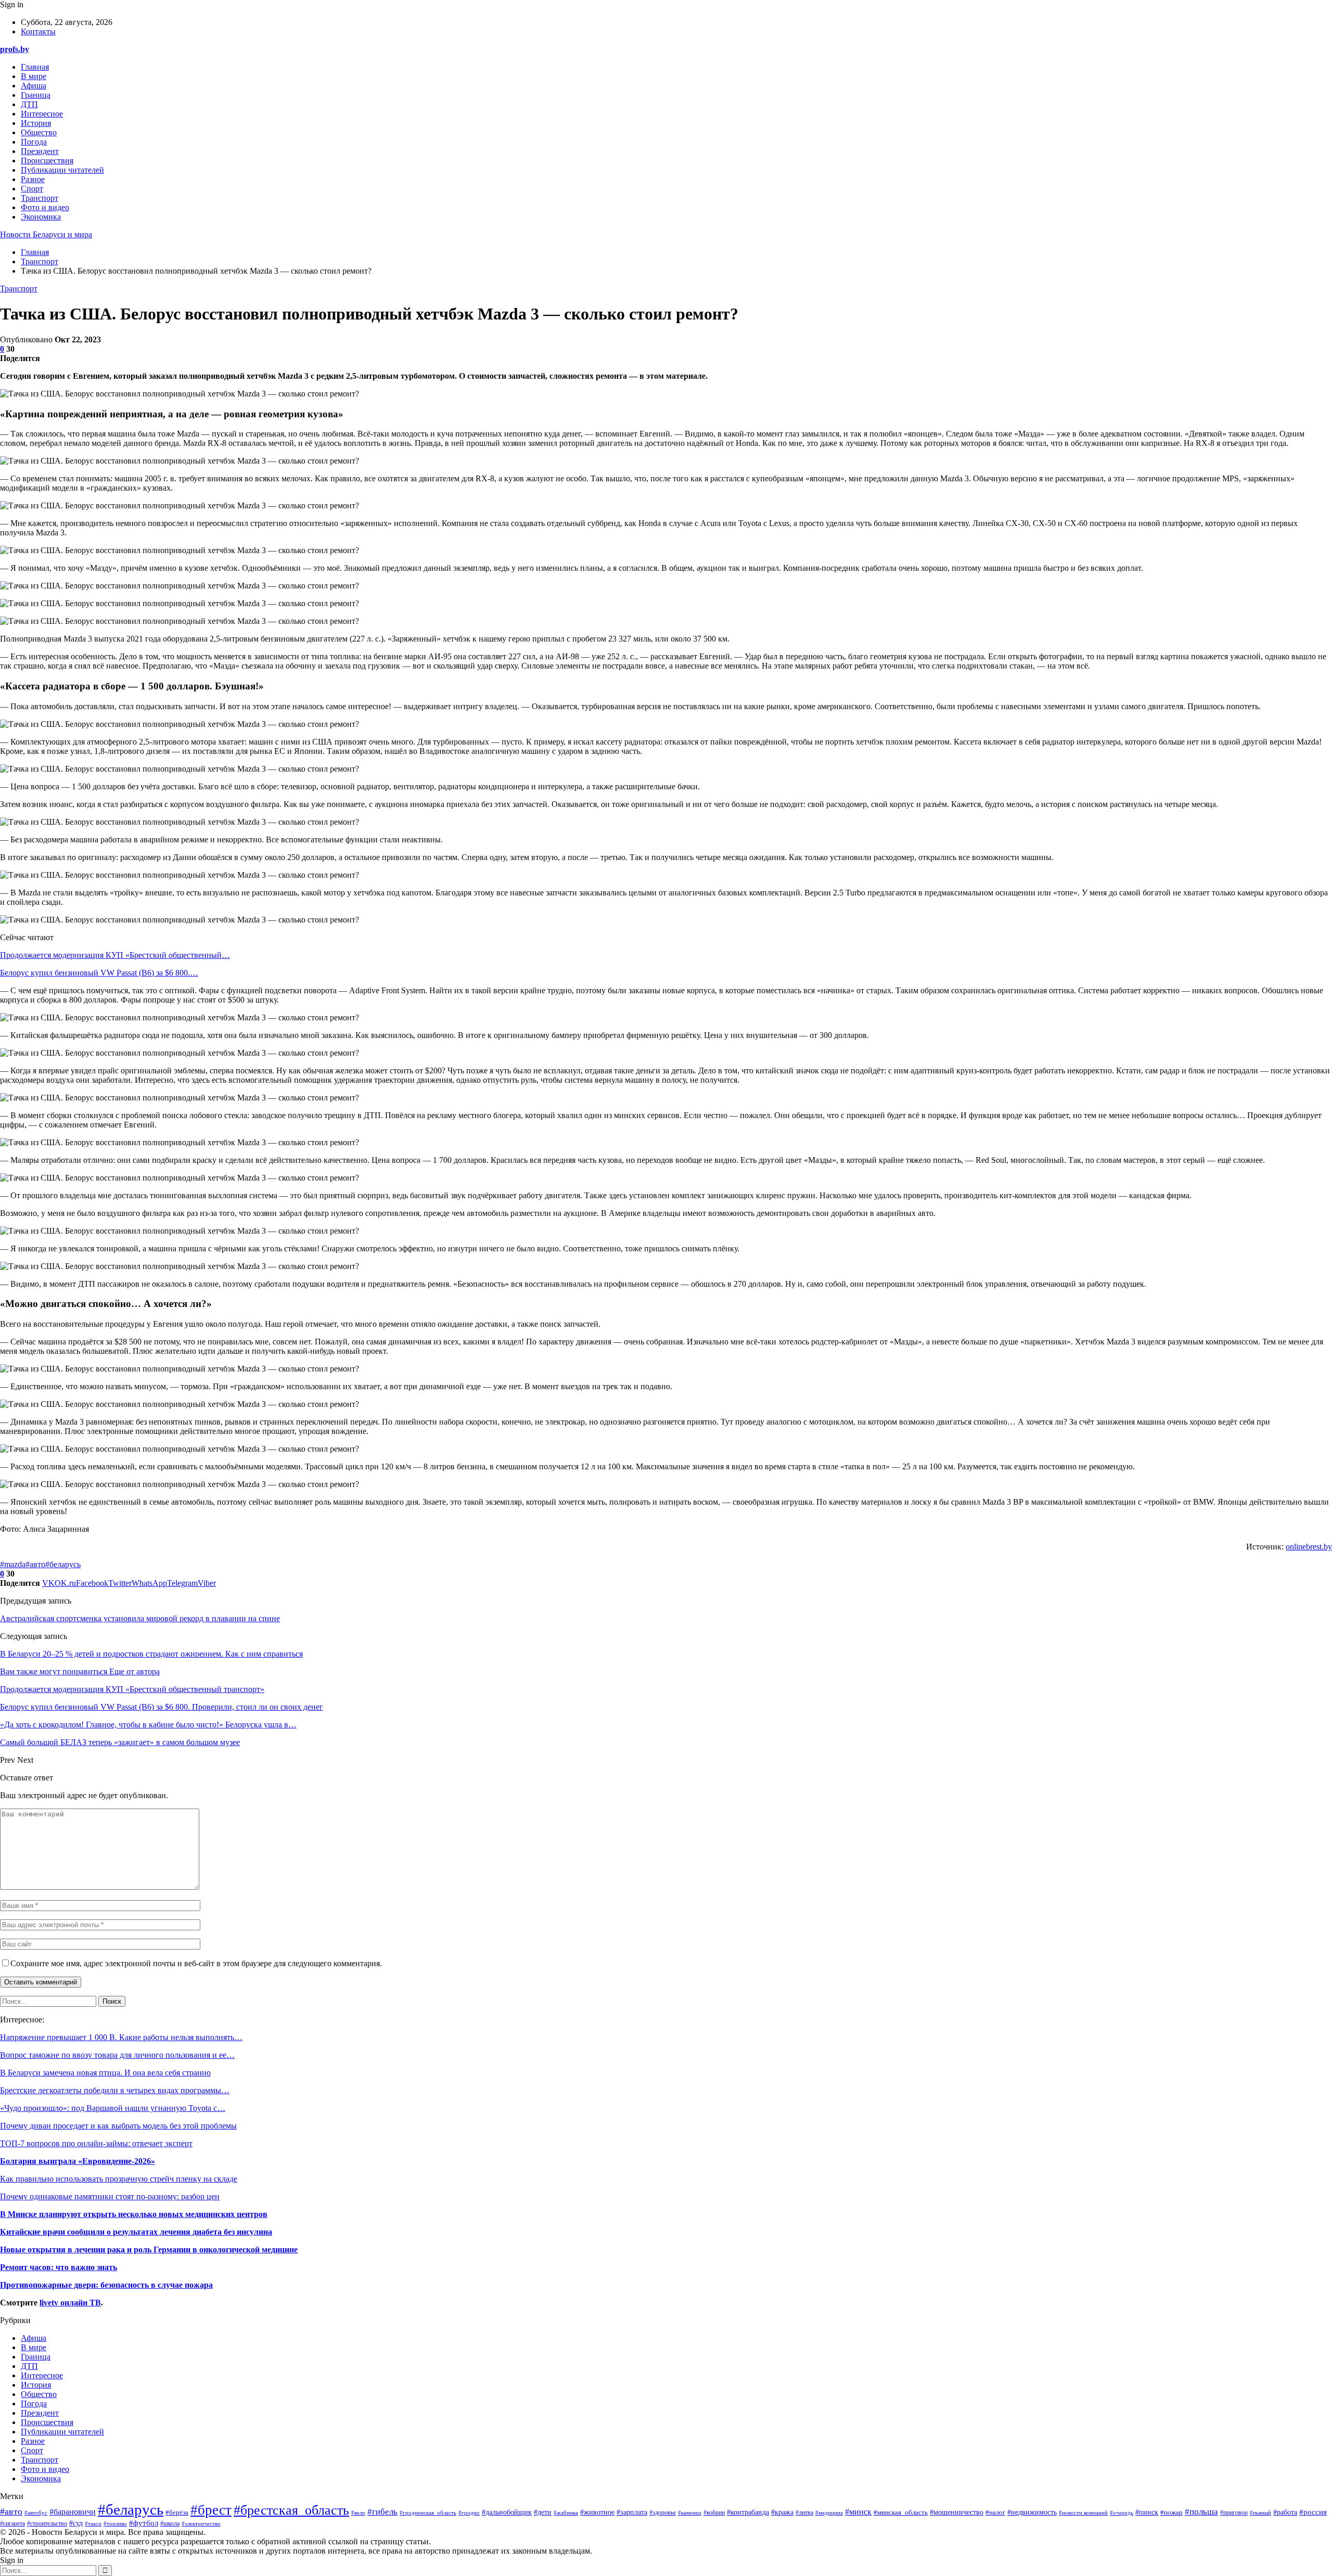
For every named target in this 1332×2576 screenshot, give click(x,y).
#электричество (201, 2523)
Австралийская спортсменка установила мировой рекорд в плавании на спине (140, 1618)
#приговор (1234, 2513)
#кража (782, 2512)
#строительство (47, 2524)
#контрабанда (748, 2512)
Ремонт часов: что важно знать (59, 2267)
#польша (1201, 2511)
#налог (995, 2512)
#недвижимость (1032, 2512)
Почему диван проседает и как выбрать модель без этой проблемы (118, 2126)
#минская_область (901, 2513)
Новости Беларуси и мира (46, 234)
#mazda (13, 1564)
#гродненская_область (428, 2513)
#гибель (382, 2512)
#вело (358, 2513)
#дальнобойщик (507, 2512)
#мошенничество (957, 2512)
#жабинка (566, 2513)
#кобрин (714, 2513)
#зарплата (632, 2512)
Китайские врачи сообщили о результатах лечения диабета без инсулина (136, 2232)
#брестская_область (291, 2510)
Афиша (34, 86)
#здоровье (663, 2513)
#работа (1285, 2512)
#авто (35, 1564)
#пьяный (1260, 2513)
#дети (543, 2512)
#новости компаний (1083, 2513)
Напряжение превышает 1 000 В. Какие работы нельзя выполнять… (121, 2037)
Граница (36, 95)
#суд (76, 2523)
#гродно (469, 2513)
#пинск (1147, 2512)
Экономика (41, 217)
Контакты (38, 31)
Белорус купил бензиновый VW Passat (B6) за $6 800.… (99, 973)
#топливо (115, 2523)
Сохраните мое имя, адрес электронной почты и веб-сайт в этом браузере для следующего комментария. (196, 1963)
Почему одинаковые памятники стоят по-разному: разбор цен (110, 2196)
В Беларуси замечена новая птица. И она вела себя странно (105, 2073)
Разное (33, 179)
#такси (93, 2523)
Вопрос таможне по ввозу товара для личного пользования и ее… (117, 2055)
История (36, 123)
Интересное (42, 114)
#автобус (36, 2513)
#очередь (1122, 2513)
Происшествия (47, 161)
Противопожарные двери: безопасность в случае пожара (106, 2285)
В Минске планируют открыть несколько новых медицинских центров (134, 2214)
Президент (40, 151)
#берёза (177, 2513)
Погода (34, 142)
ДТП (29, 104)
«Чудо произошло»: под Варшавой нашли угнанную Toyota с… (113, 2108)
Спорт (32, 189)
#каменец (690, 2513)
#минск (858, 2512)
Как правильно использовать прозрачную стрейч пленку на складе (119, 2179)
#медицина (829, 2513)
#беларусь (63, 1564)
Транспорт (40, 198)
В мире (34, 76)
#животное (597, 2512)
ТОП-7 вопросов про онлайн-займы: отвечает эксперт (96, 2143)
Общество (39, 132)
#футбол (144, 2523)
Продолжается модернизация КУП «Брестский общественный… (115, 955)
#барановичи (73, 2512)
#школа (170, 2523)
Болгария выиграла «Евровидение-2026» (78, 2161)
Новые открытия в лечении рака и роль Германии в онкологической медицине (149, 2250)
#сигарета (12, 2524)
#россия (1313, 2512)
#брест (211, 2510)
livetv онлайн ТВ (70, 2303)
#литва (804, 2513)
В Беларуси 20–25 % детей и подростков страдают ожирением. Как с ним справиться (151, 1654)
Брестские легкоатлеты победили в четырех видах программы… (115, 2090)
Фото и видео (45, 207)
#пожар (1171, 2512)
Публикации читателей (62, 170)
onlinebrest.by (1309, 1547)
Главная (35, 67)
